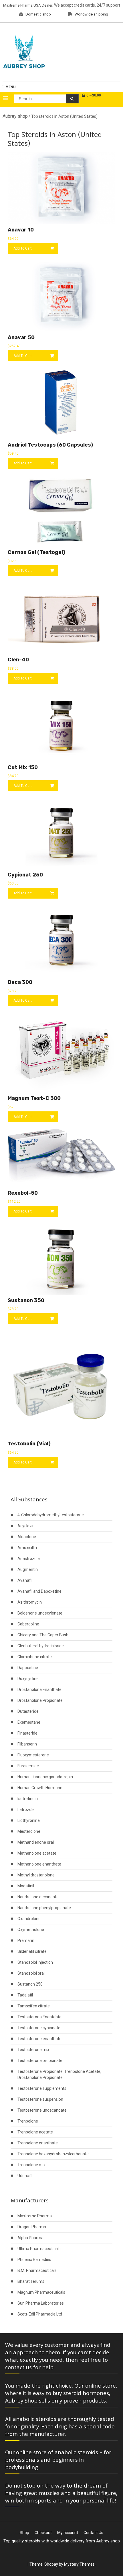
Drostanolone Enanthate (39, 1689)
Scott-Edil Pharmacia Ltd (40, 2314)
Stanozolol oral (31, 1973)
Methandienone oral (36, 1842)
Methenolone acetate (37, 1853)
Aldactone (27, 1537)
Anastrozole (29, 1559)
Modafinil (26, 1886)
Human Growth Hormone (40, 1788)
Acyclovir (26, 1526)
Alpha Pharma (30, 2238)
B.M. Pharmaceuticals (37, 2270)
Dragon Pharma (32, 2227)
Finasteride (27, 1733)
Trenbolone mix (31, 2165)
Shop (24, 2533)
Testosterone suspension (40, 2099)
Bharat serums (31, 2281)
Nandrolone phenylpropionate (44, 1908)
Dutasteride (28, 1711)
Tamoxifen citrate (34, 2006)
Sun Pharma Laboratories (41, 2303)
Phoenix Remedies (34, 2260)
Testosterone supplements (42, 2088)
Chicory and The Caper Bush (43, 1635)
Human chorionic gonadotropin (45, 1777)
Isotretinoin (28, 1799)
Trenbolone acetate (35, 2132)
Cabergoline (28, 1624)
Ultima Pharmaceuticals (39, 2249)
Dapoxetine (28, 1668)
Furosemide (28, 1766)
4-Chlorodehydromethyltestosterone (51, 1515)
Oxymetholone (31, 1930)
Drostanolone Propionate (40, 1700)
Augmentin (28, 1569)
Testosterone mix (33, 2050)
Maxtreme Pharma (35, 2216)
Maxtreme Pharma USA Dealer (28, 5)
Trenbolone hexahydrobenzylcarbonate (53, 2154)
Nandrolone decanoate (38, 1897)
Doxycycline (28, 1679)
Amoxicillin (27, 1548)
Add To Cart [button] (23, 248)
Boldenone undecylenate (40, 1613)
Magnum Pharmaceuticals (41, 2292)
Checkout (43, 2533)
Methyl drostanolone (36, 1875)
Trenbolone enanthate (38, 2143)
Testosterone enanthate (39, 2039)
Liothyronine (29, 1820)
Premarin (26, 1940)
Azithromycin (30, 1602)
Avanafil (25, 1580)
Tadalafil (25, 1995)
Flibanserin (27, 1744)
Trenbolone (28, 2121)
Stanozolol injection (35, 1962)
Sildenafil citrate (32, 1951)
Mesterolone (29, 1831)
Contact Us (93, 2533)
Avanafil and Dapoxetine (39, 1591)
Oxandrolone (29, 1919)
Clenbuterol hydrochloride (41, 1646)
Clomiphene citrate (35, 1657)
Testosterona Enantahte (39, 2017)
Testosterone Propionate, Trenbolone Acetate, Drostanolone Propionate (59, 2074)
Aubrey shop (15, 116)
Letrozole (26, 1810)
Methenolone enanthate (39, 1864)
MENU (10, 87)
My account (68, 2533)
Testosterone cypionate (39, 2028)
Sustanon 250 (30, 1984)
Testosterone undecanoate (42, 2110)
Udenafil (25, 2176)
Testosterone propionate (40, 2061)
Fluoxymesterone (33, 1755)
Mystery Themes (79, 2564)
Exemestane (29, 1722)
